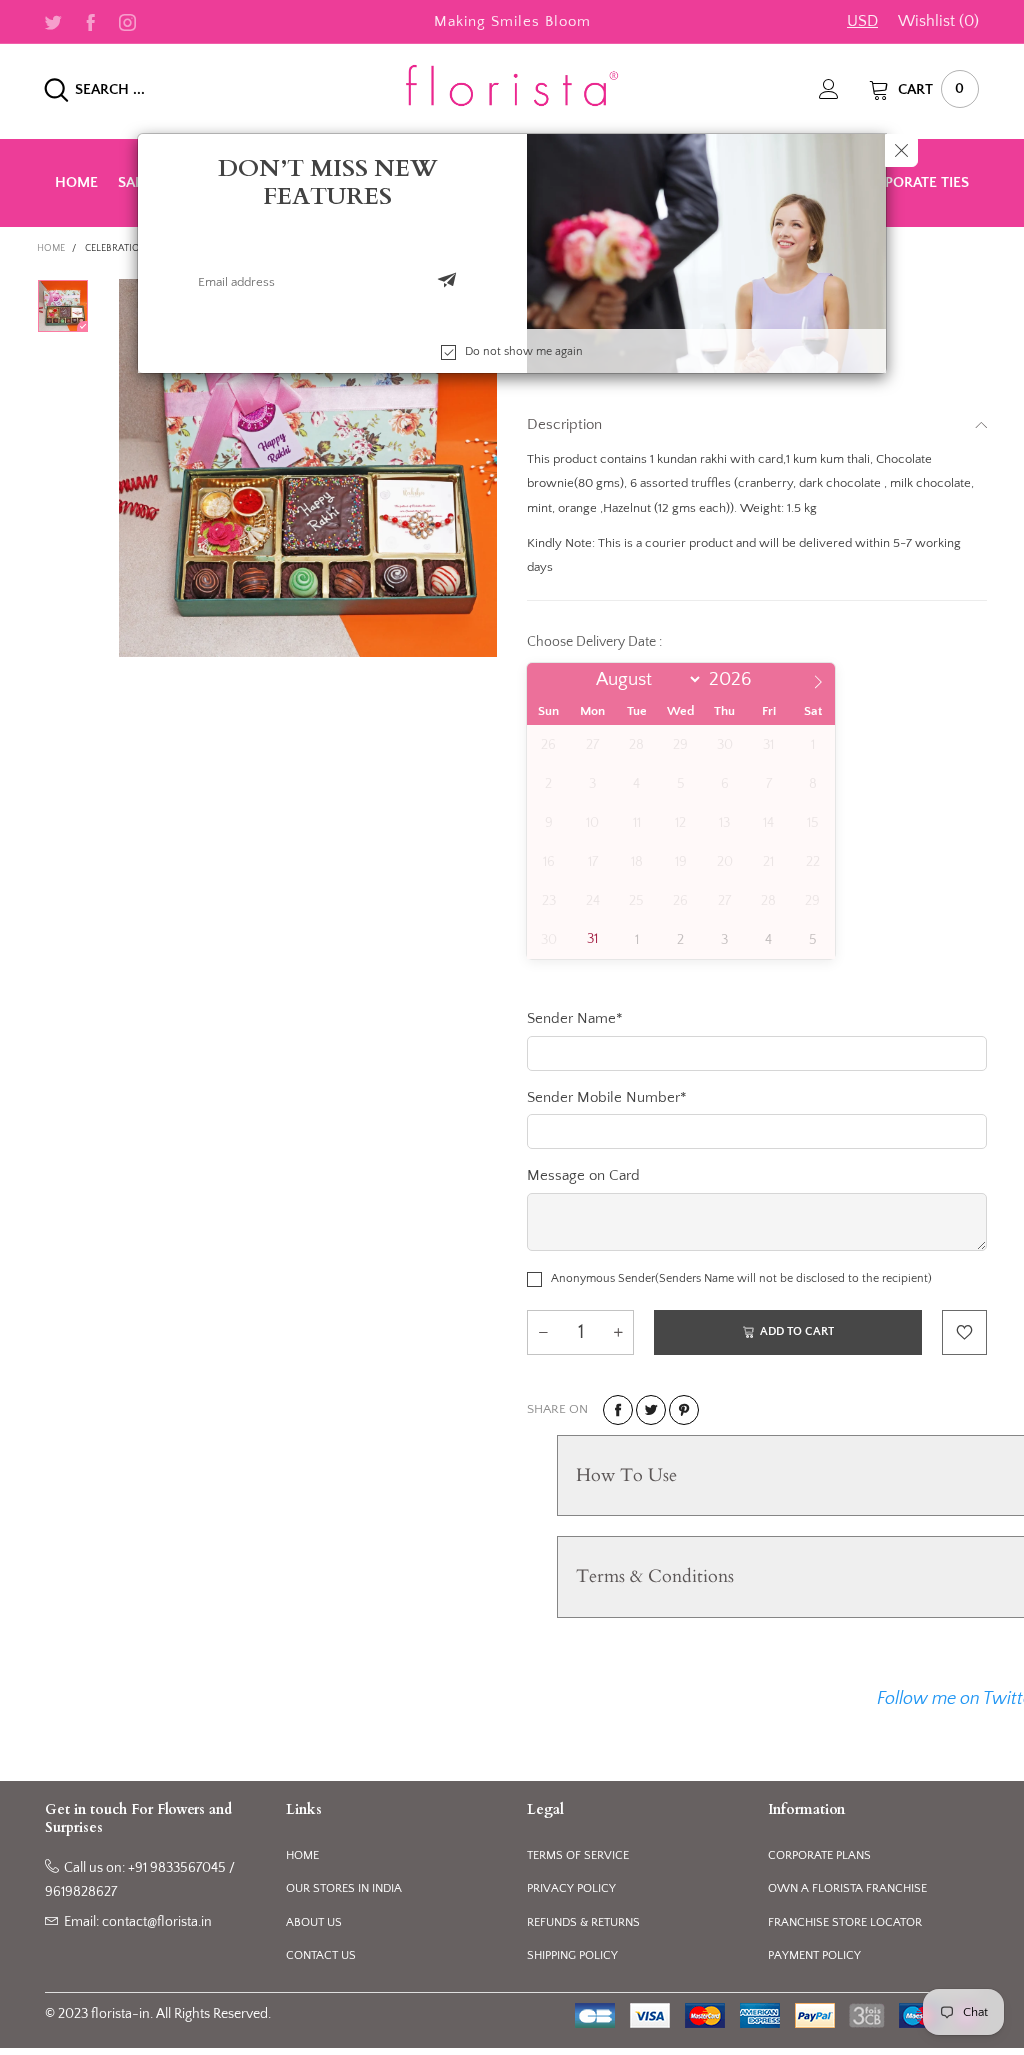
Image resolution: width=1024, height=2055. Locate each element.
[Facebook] (90, 21)
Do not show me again (524, 351)
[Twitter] (53, 21)
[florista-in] (512, 85)
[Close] (901, 150)
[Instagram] (127, 21)
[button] (447, 282)
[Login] (844, 89)
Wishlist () (938, 21)
